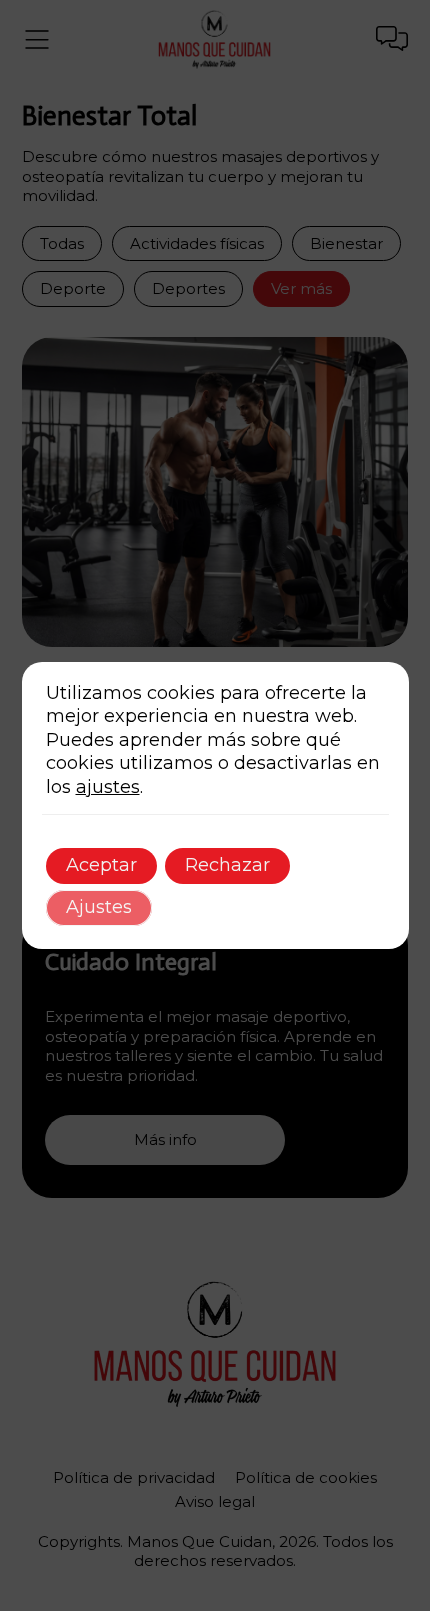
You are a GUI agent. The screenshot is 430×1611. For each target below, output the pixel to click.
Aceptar (101, 865)
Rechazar (227, 865)
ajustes (108, 787)
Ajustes (99, 907)
